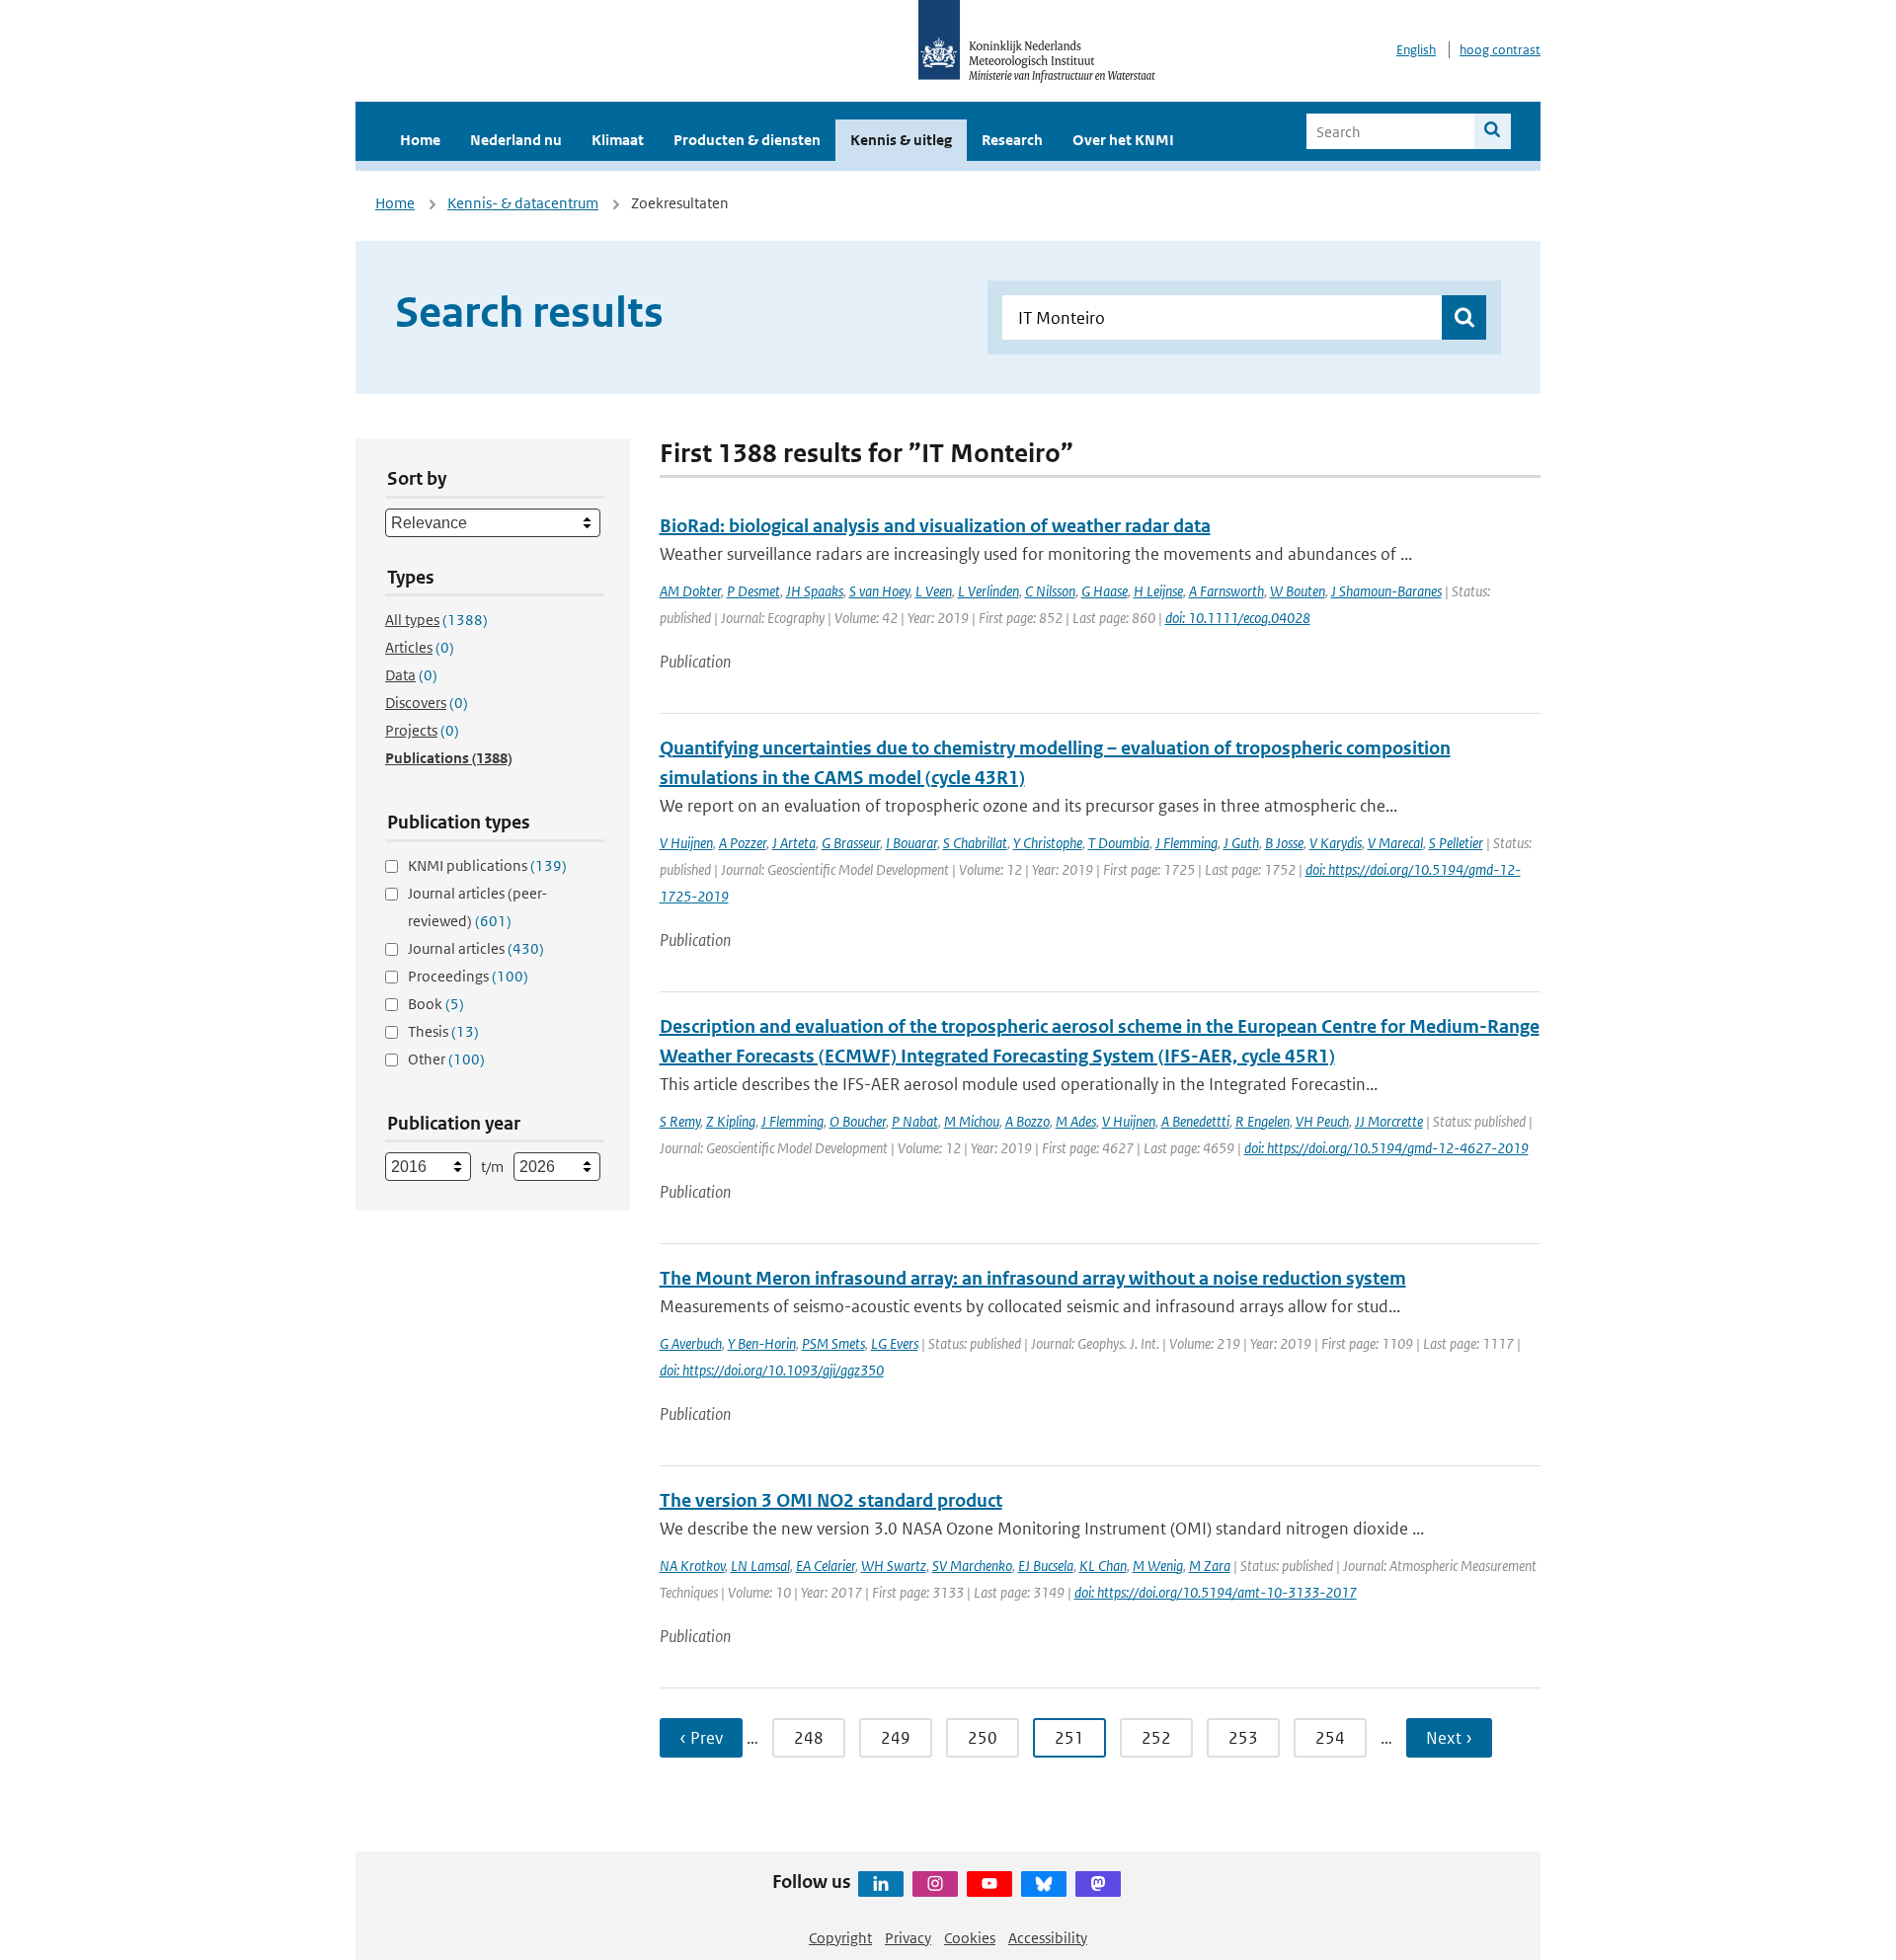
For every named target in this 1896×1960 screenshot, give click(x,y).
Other (446, 1059)
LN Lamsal (760, 1566)
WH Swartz (894, 1566)
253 (1243, 1738)
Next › (1449, 1738)
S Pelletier (1456, 843)
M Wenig (1158, 1566)
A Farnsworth (1226, 591)
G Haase (1105, 591)
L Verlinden (988, 591)
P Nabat (915, 1121)
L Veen (934, 591)
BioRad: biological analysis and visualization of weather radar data (935, 526)
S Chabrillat (975, 843)
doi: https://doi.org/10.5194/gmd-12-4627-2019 (1386, 1148)
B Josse (1284, 843)
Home (420, 140)
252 (1156, 1738)
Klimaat (618, 140)
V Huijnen (686, 843)
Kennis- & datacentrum (523, 203)
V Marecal (1395, 843)
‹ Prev (701, 1738)
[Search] (1493, 131)
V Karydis (1336, 843)
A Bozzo (1027, 1121)
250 (983, 1738)
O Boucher (858, 1121)
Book (436, 1004)
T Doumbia (1119, 843)
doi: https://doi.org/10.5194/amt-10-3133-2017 (1216, 1592)
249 (896, 1738)
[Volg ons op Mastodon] (1098, 1884)
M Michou (972, 1121)
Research (1012, 140)
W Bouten (1298, 591)
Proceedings (468, 976)
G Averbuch (691, 1343)
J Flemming (1186, 843)
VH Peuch (1322, 1121)
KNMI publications (487, 865)
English (1416, 50)
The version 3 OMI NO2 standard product (831, 1500)
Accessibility (1048, 1938)
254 (1330, 1738)
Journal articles (476, 948)
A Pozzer (743, 843)
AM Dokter (690, 591)
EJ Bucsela (1046, 1566)
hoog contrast (1500, 50)
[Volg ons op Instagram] (935, 1884)
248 (809, 1738)
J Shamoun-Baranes (1386, 591)
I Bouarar (911, 843)
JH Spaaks (815, 591)
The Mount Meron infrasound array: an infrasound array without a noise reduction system (1033, 1278)
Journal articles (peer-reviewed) (477, 907)
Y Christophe (1048, 843)
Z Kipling (731, 1121)
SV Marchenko (972, 1566)
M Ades (1076, 1121)
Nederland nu (516, 140)
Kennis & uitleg (901, 140)
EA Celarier (826, 1566)
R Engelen (1263, 1121)
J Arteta (794, 843)
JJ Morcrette (1389, 1121)
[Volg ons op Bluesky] (1044, 1884)
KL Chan (1103, 1566)
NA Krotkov (692, 1566)
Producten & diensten (747, 140)
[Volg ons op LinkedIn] (881, 1884)
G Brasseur (851, 843)
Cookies (970, 1938)
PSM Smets (833, 1343)
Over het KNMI (1123, 140)
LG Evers (895, 1343)
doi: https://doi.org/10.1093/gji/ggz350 (772, 1370)
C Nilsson (1050, 591)
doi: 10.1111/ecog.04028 (1238, 618)
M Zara (1210, 1566)
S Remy (680, 1121)
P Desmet (753, 591)
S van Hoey (879, 591)
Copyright (840, 1938)
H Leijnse (1158, 591)
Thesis (443, 1031)
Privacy (908, 1938)
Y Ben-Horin (762, 1343)
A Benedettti (1195, 1121)
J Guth (1241, 843)
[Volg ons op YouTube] (989, 1884)
